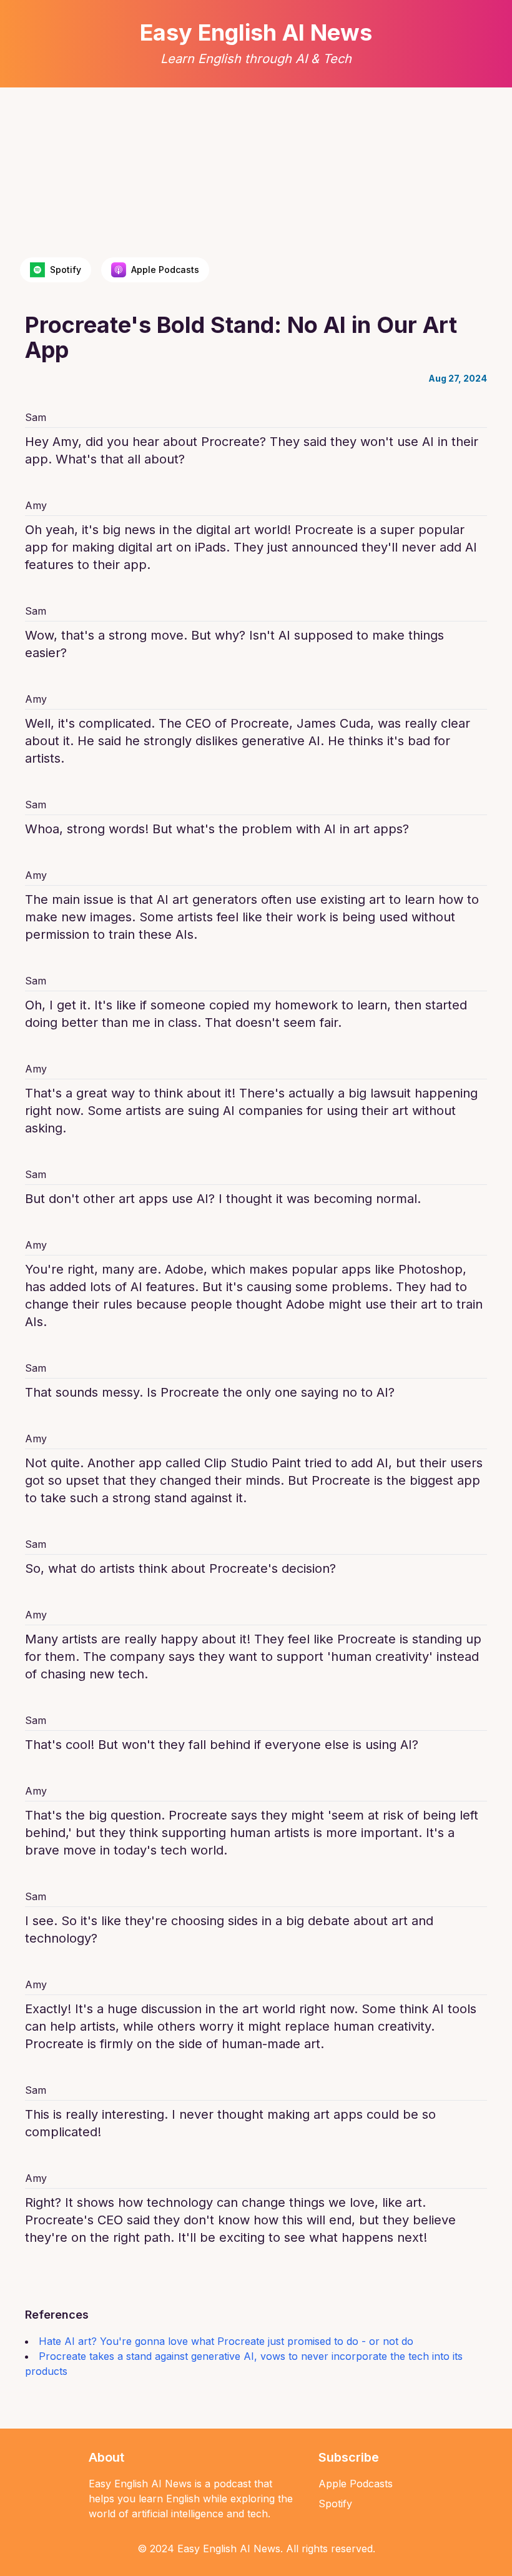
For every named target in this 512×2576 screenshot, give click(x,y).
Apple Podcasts (356, 2484)
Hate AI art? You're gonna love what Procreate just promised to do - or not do (226, 2341)
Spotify (335, 2504)
